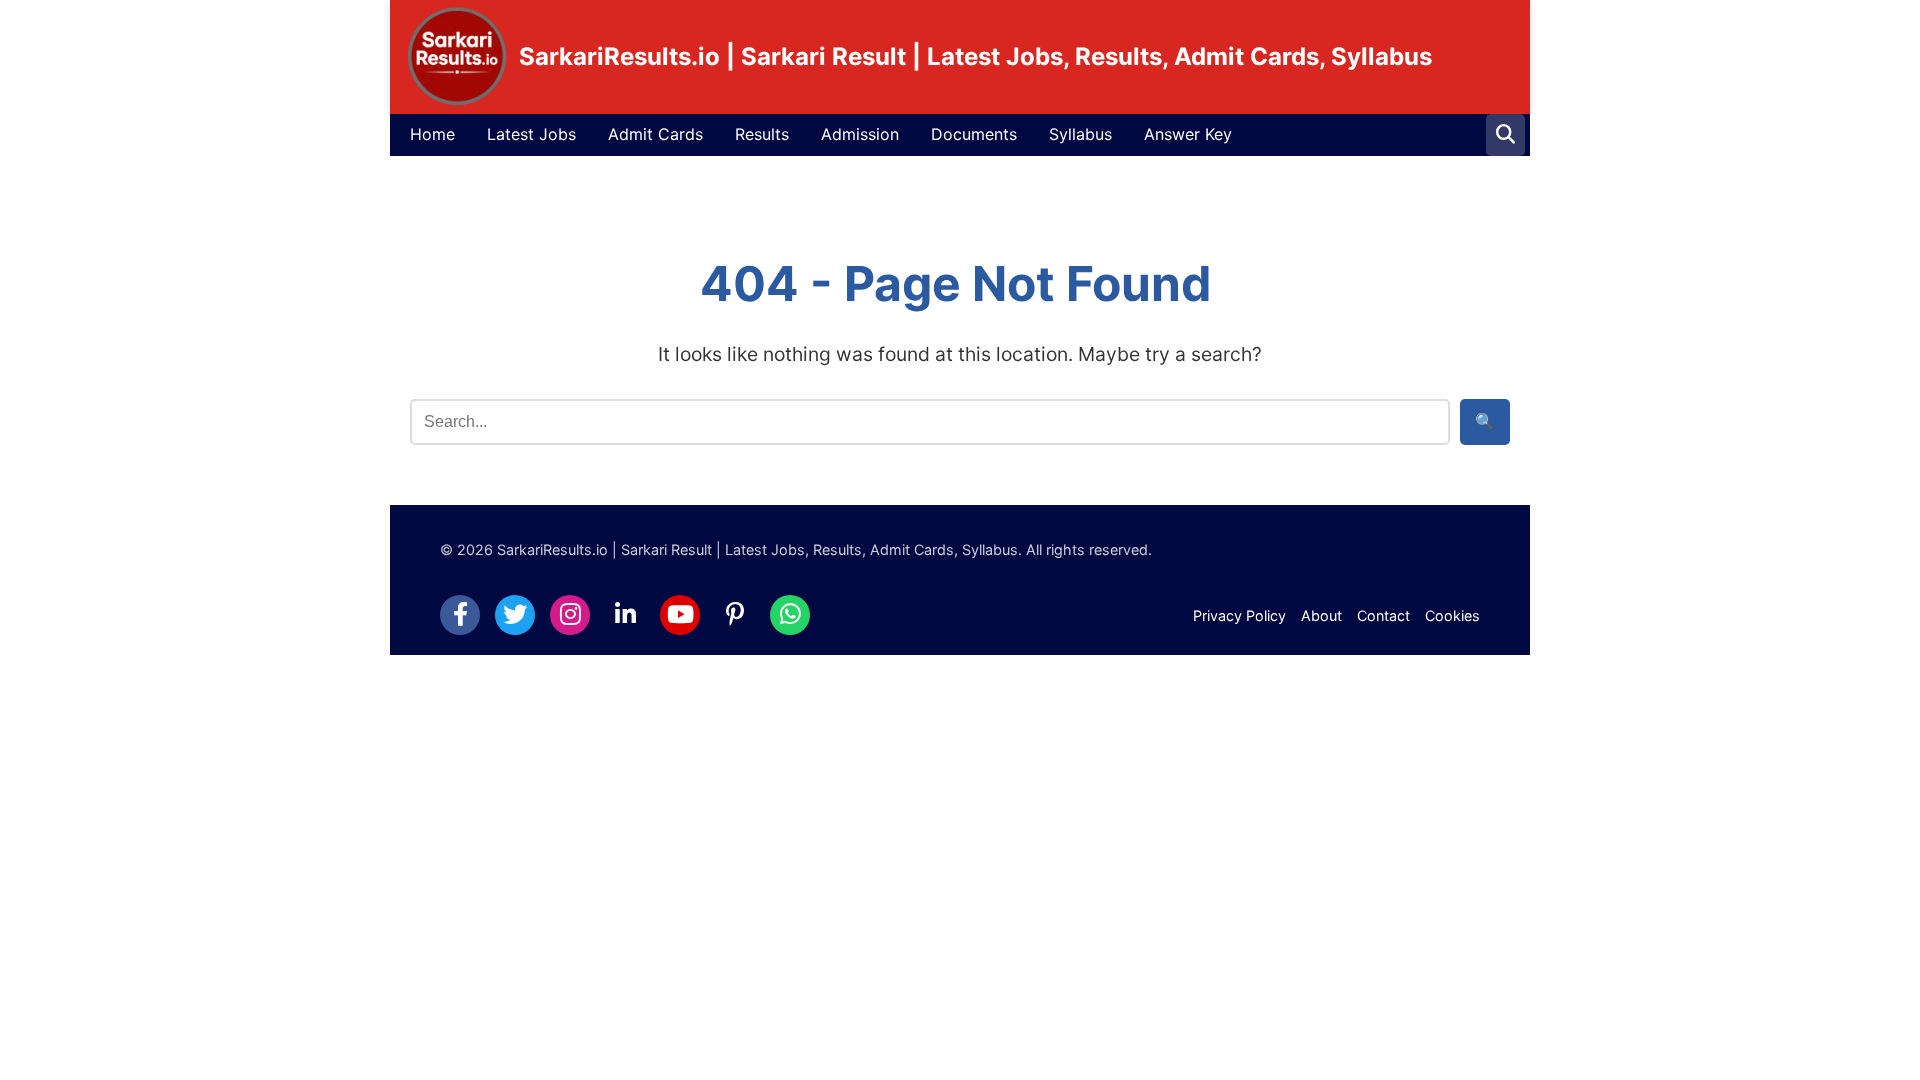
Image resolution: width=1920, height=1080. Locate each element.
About (1321, 615)
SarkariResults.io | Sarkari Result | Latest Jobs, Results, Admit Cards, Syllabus (975, 56)
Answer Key (1188, 134)
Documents (974, 134)
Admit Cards (655, 134)
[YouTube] (680, 615)
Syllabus (1080, 134)
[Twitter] (515, 615)
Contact (1383, 615)
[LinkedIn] (625, 615)
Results (762, 134)
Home (432, 134)
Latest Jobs (531, 134)
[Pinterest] (735, 615)
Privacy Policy (1239, 615)
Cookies (1452, 615)
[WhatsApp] (790, 615)
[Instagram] (570, 615)
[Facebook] (460, 615)
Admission (860, 134)
